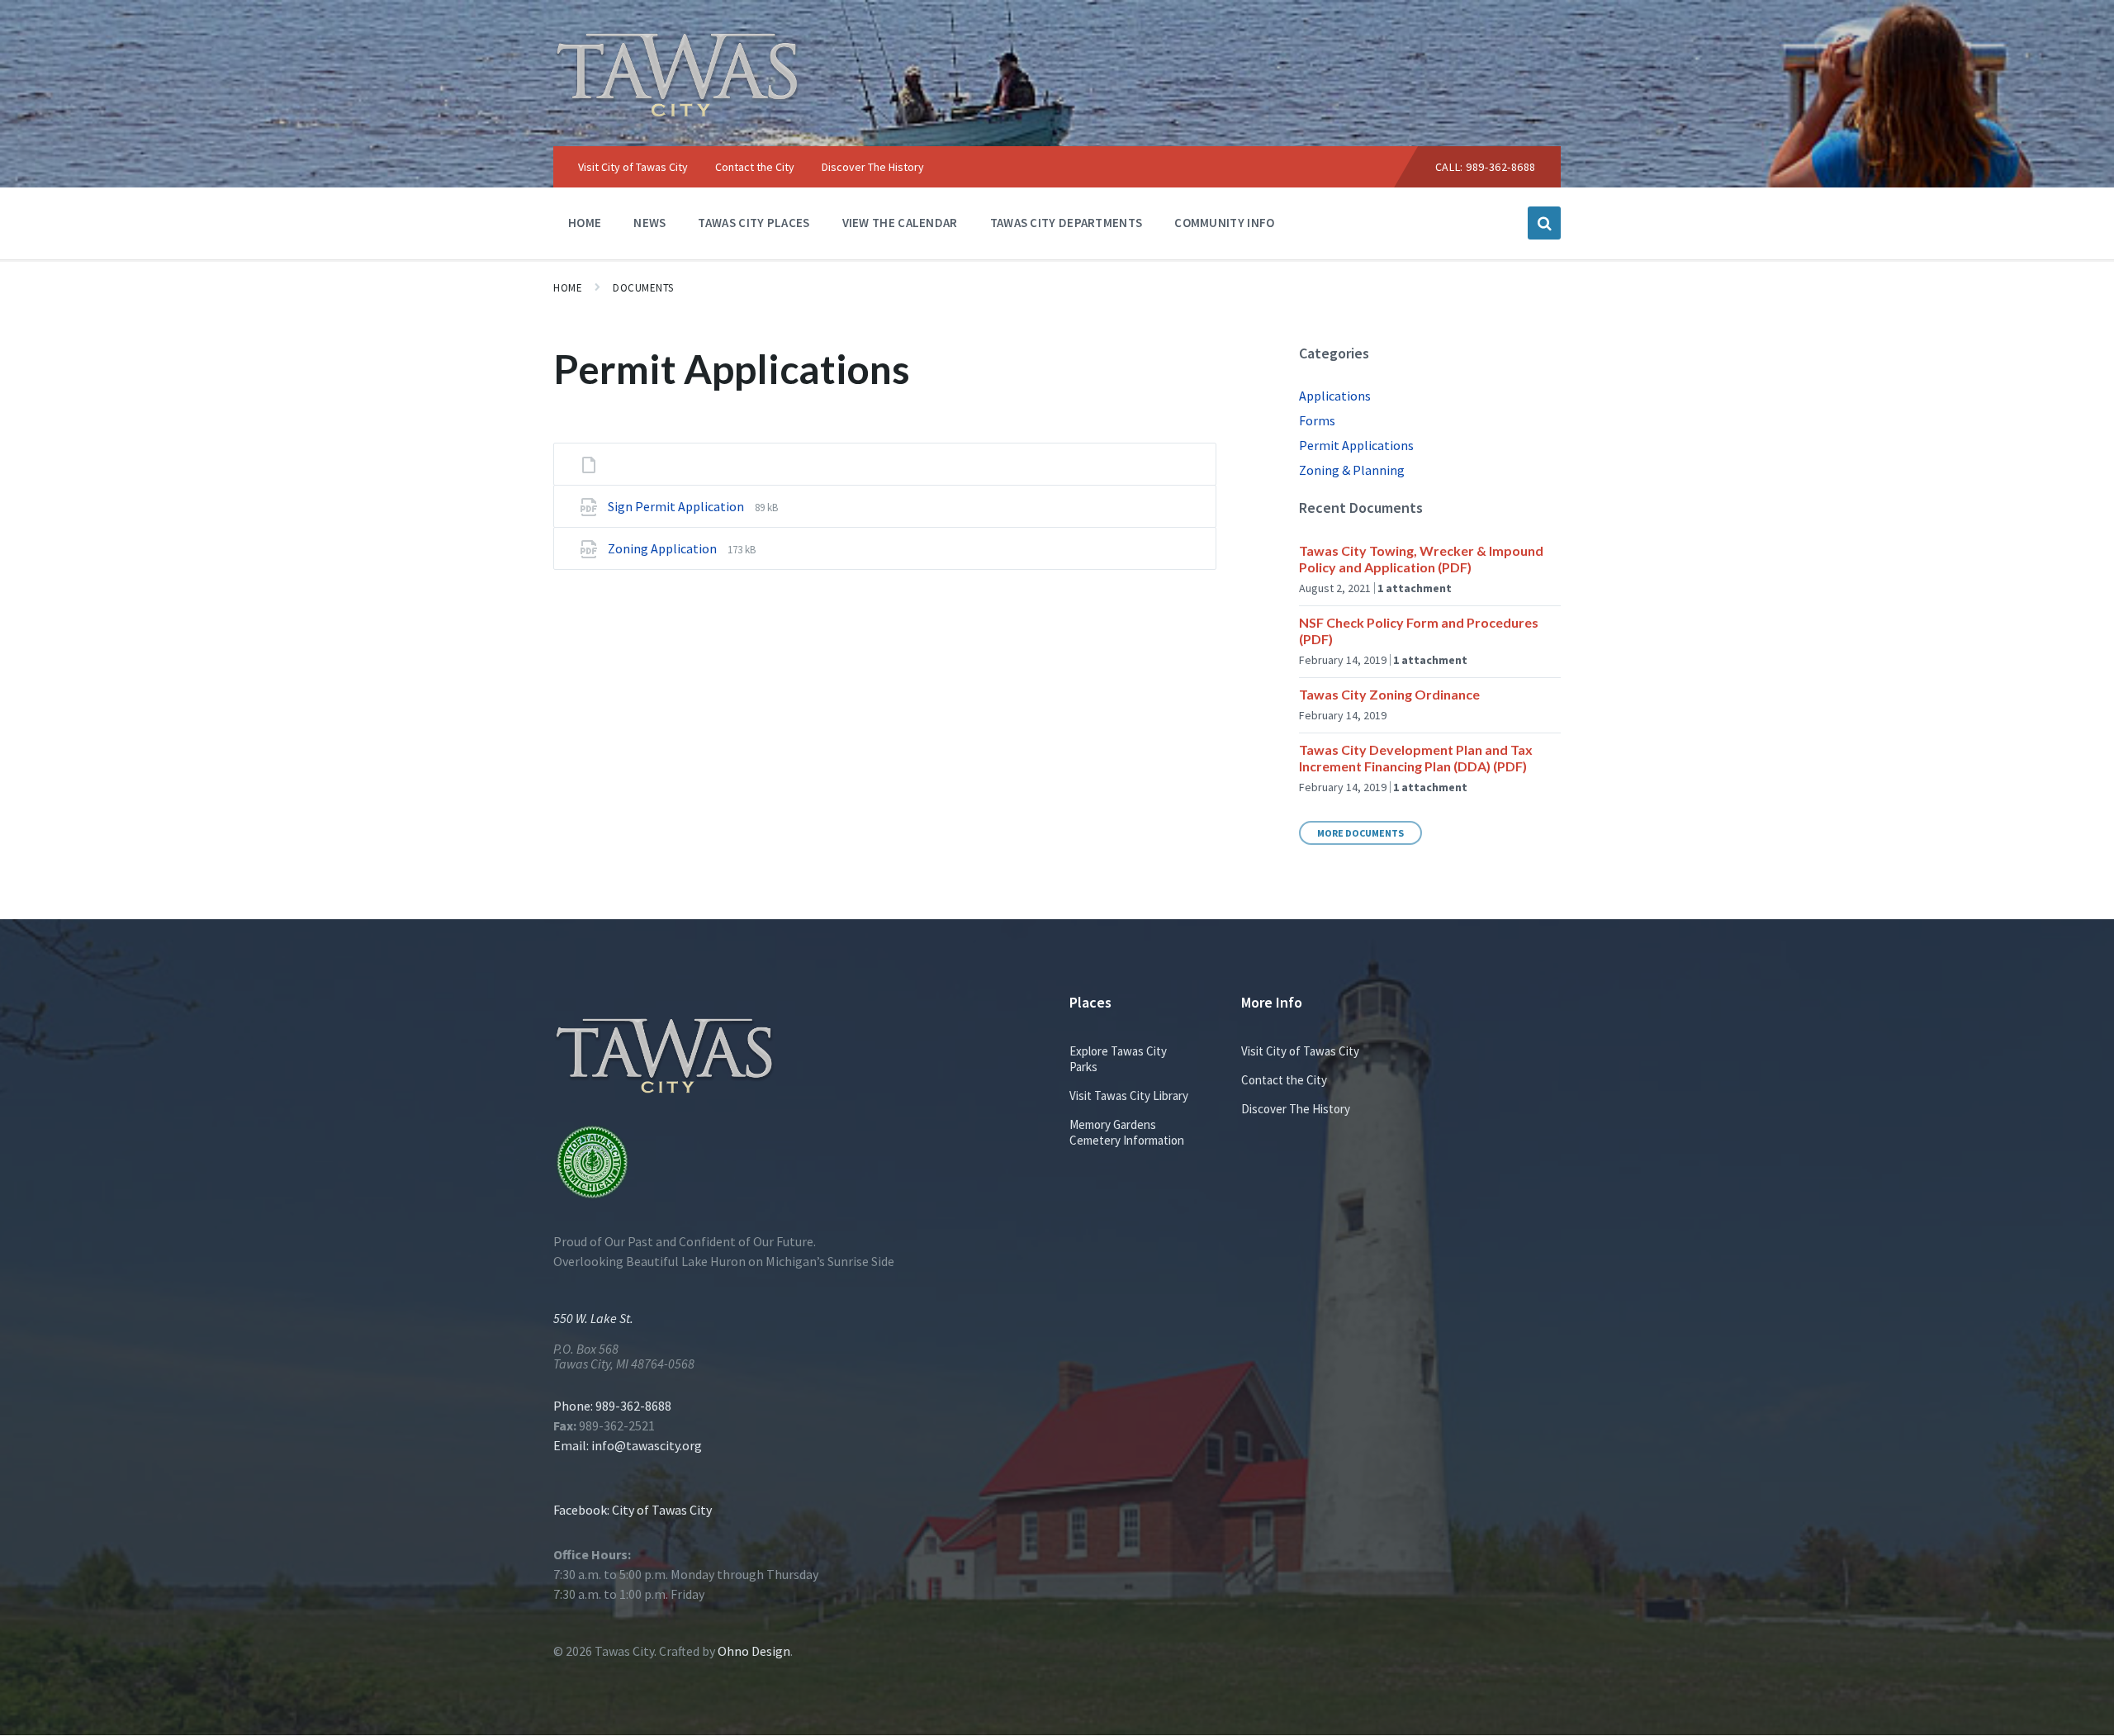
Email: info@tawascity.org (628, 1445)
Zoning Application (664, 548)
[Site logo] (677, 113)
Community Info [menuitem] (1224, 223)
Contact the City (1284, 1080)
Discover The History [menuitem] (873, 167)
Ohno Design (754, 1651)
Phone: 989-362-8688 (612, 1406)
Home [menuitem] (585, 223)
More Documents (1360, 833)
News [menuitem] (649, 223)
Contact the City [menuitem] (755, 167)
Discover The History (1296, 1109)
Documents (643, 288)
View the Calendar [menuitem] (900, 223)
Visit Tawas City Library (1129, 1096)
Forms (1317, 420)
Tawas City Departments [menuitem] (1066, 223)
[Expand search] (1544, 223)
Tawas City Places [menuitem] (754, 223)
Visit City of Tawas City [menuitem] (633, 167)
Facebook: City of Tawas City (633, 1510)
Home (568, 288)
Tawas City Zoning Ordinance (1389, 694)
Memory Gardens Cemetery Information (1127, 1132)
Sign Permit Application (677, 506)
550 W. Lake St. (593, 1318)
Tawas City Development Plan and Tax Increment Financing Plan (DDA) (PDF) (1416, 758)
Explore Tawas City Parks (1118, 1059)
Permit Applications (1356, 445)
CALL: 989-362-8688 (1486, 167)
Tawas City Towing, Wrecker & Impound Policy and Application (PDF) (1421, 559)
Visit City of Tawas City (1300, 1051)
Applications (1335, 396)
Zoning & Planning (1352, 470)
